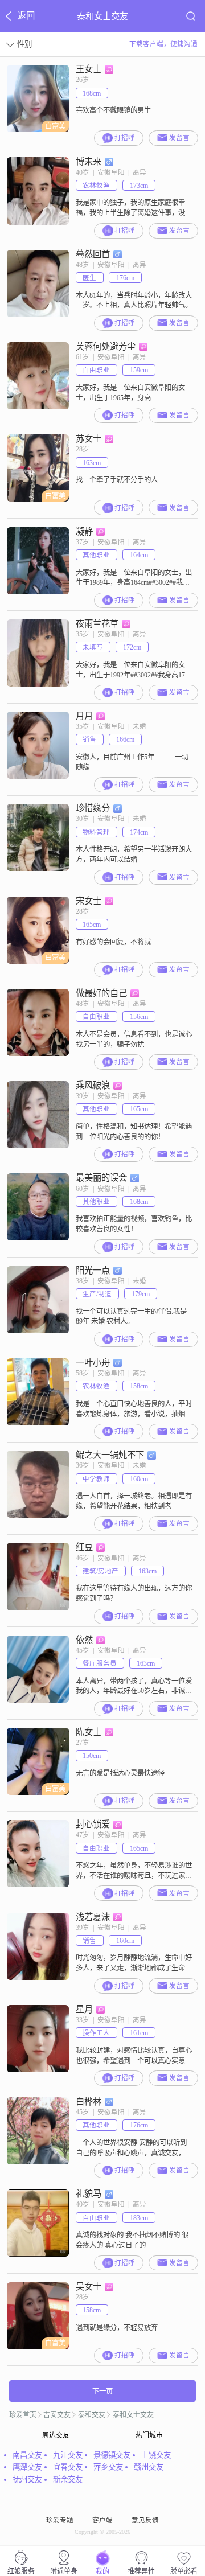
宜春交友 (68, 2467)
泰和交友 (92, 2415)
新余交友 (68, 2480)
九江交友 (68, 2455)
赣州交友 (149, 2467)
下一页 (102, 2392)
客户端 (102, 2520)
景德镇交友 (112, 2455)
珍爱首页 (23, 2415)
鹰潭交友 (27, 2467)
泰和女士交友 (133, 2415)
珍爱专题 (60, 2520)
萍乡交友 (108, 2467)
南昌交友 (27, 2455)
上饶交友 (156, 2455)
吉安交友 (57, 2415)
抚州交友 (27, 2480)
